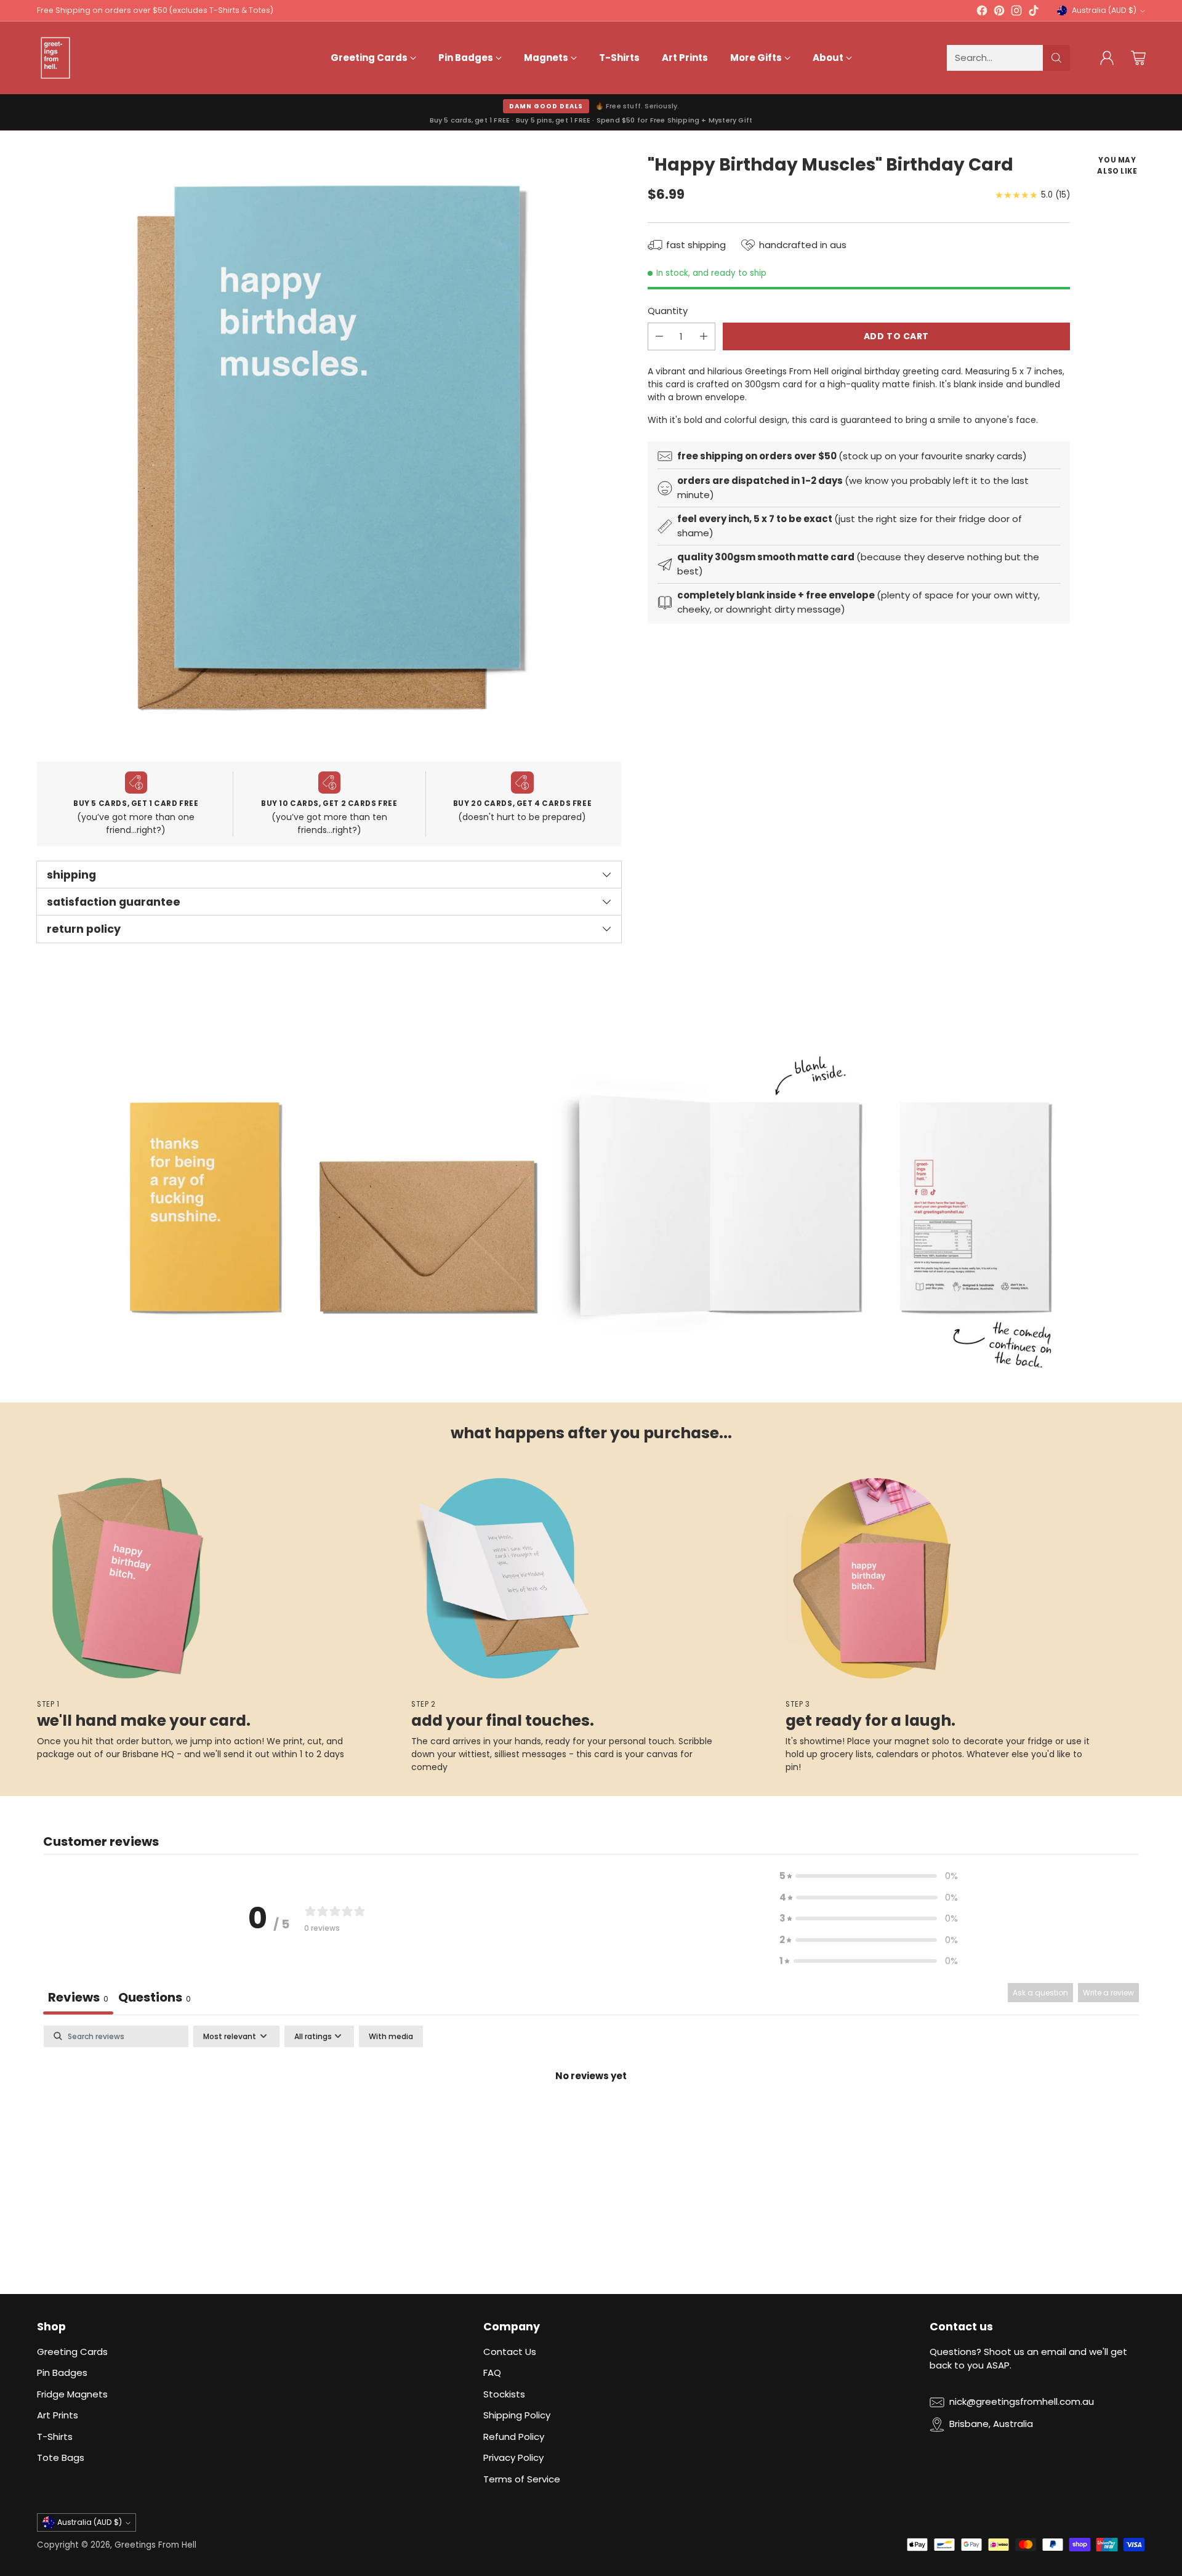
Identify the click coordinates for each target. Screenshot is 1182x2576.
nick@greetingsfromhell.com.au (1022, 2401)
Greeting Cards (72, 2352)
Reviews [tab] (78, 1997)
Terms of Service (522, 2479)
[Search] (1056, 58)
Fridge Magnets (72, 2394)
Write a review (1108, 1993)
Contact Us (510, 2352)
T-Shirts (55, 2437)
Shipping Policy (517, 2415)
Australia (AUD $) (1104, 10)
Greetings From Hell (155, 2545)
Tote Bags (61, 2457)
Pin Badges (62, 2373)
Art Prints (58, 2415)
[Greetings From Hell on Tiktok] (1034, 13)
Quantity (668, 311)
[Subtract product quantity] (659, 336)
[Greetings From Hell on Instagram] (1016, 13)
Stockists (504, 2394)
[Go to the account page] (1107, 58)
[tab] (155, 1999)
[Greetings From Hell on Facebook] (982, 13)
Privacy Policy (513, 2457)
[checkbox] (391, 2037)
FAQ (492, 2373)
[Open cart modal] (1138, 58)
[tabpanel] (591, 2118)
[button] (869, 1876)
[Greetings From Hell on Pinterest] (999, 13)
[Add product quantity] (704, 336)
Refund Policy (514, 2437)
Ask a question (1040, 1993)
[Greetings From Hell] (55, 58)
